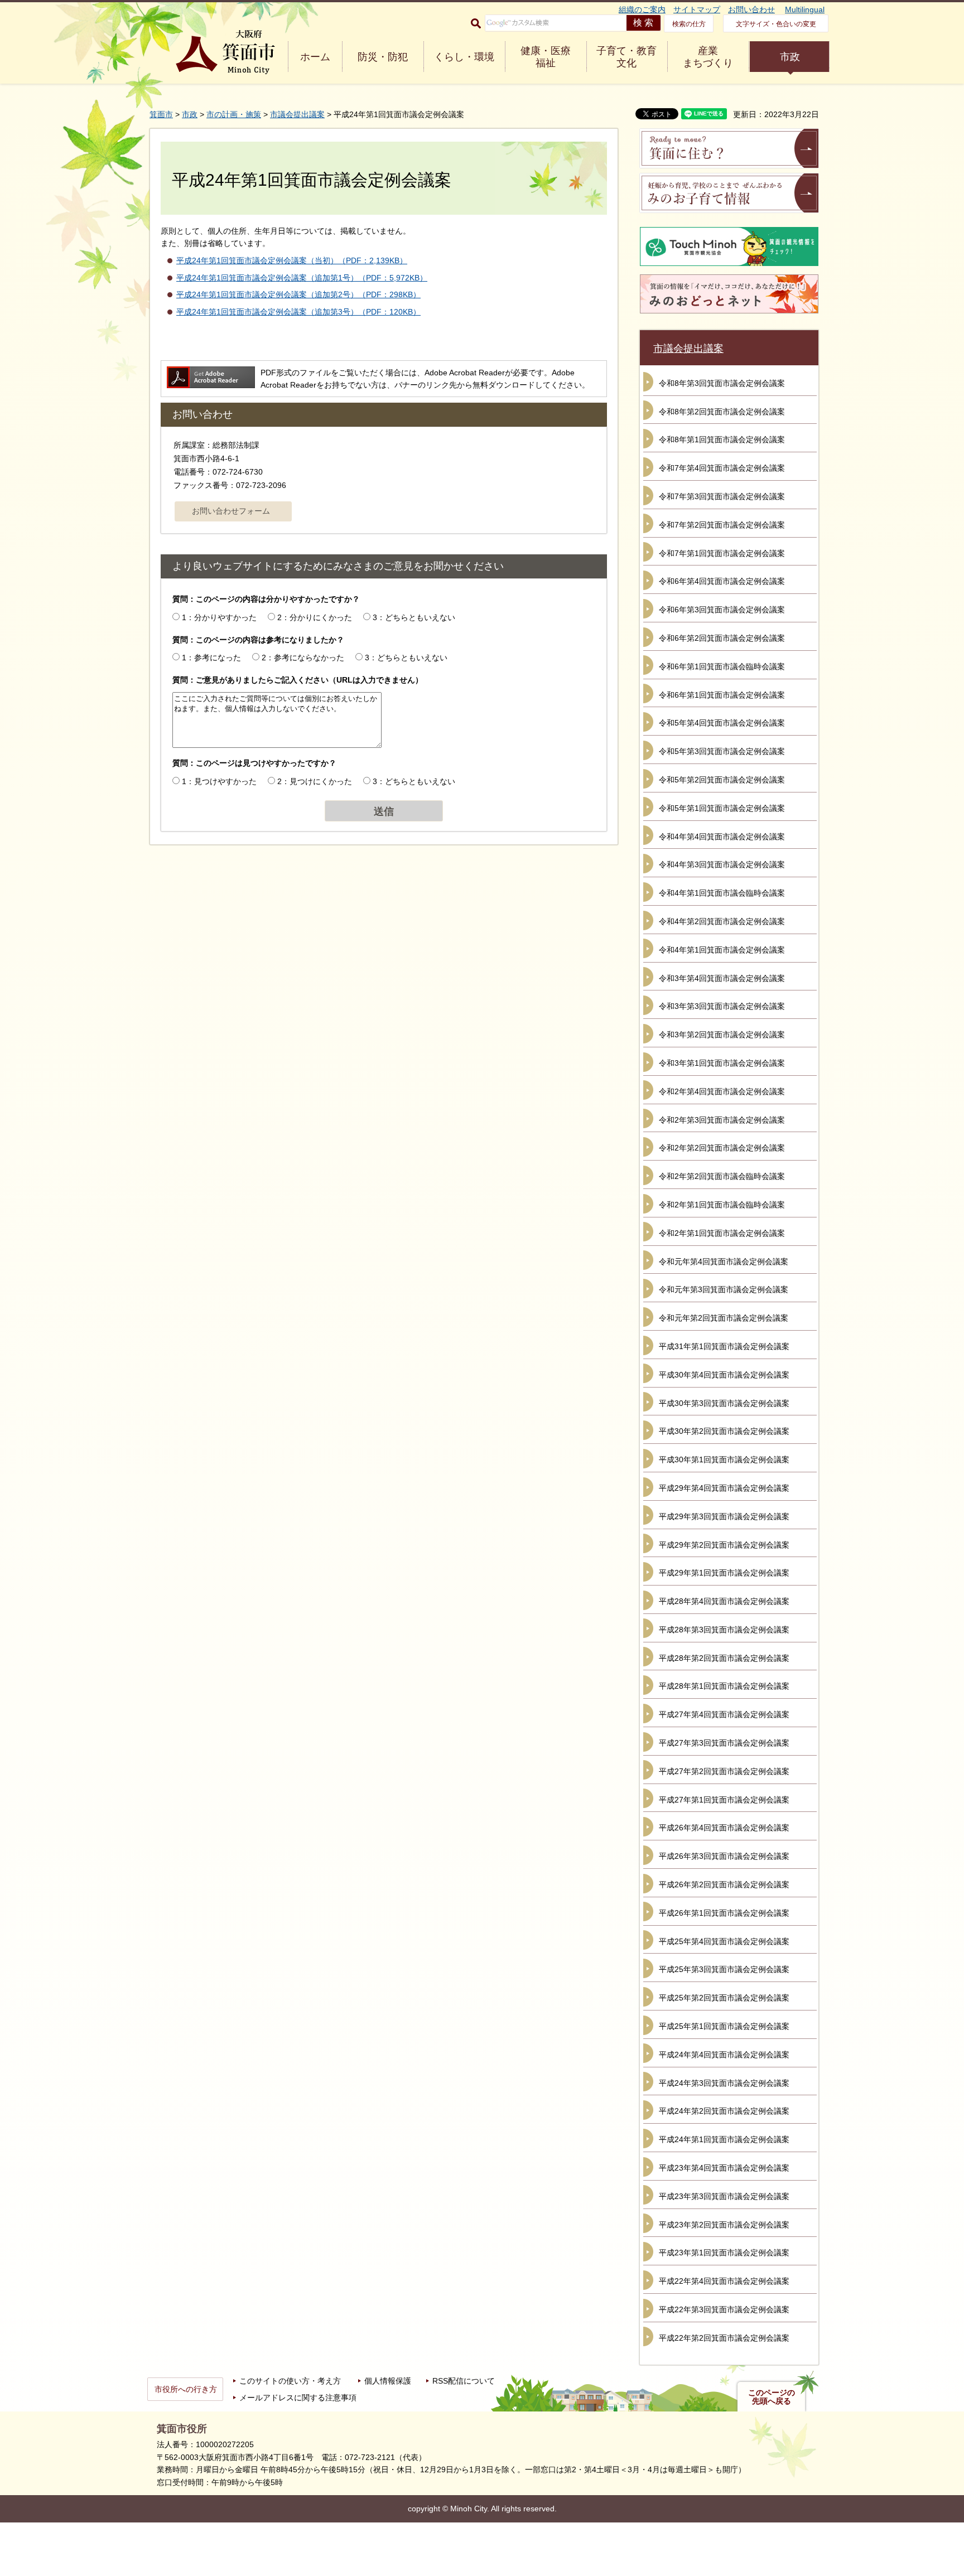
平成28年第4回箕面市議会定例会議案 (724, 1601)
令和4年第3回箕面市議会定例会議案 (722, 864)
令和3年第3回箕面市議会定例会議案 (722, 1006)
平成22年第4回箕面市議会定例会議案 (724, 2281)
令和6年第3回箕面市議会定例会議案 (722, 610)
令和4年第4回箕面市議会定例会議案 (722, 837)
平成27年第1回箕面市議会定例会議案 (724, 1800)
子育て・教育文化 (626, 57)
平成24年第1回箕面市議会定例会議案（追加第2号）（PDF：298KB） (298, 294)
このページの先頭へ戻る (772, 2397)
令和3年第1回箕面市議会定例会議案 (722, 1063)
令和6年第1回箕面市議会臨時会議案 (722, 666)
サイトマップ (697, 9)
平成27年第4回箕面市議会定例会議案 (724, 1714)
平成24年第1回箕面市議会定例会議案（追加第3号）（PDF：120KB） (298, 312)
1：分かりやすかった (219, 617)
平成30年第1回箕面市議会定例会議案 (724, 1459)
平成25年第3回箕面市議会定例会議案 (724, 1969)
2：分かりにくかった (315, 617)
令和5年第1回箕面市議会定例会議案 (722, 808)
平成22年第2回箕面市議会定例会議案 (724, 2338)
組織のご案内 (642, 9)
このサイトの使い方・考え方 (290, 2381)
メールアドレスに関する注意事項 (298, 2398)
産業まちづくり (708, 57)
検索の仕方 (689, 24)
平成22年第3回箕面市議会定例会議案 (724, 2309)
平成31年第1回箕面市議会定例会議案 (724, 1346)
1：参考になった (211, 658)
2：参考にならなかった (303, 658)
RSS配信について (464, 2381)
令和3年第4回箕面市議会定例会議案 (722, 978)
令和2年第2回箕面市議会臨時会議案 (722, 1176)
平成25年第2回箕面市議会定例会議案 (724, 1998)
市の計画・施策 (234, 114)
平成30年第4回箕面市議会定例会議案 (724, 1375)
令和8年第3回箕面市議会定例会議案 (722, 383)
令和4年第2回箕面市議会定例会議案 (722, 921)
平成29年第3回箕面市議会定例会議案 (724, 1516)
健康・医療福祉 (546, 57)
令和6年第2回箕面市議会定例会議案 (722, 638)
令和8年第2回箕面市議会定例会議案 (722, 412)
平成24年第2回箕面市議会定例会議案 (724, 2111)
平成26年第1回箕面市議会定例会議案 (724, 1913)
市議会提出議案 (297, 114)
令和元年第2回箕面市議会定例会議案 (724, 1318)
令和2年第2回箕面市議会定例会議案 (722, 1148)
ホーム (315, 57)
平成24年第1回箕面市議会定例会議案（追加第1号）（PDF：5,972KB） (302, 278)
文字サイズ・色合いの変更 (776, 24)
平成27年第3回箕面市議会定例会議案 (724, 1743)
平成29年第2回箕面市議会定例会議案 (724, 1545)
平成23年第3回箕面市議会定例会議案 (724, 2196)
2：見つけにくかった (315, 781)
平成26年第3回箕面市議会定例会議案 (724, 1856)
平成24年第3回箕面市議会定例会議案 (724, 2083)
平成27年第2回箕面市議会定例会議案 (724, 1771)
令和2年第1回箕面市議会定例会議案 (722, 1233)
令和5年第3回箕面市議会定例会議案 (722, 751)
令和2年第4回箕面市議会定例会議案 (722, 1091)
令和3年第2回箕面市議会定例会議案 (722, 1035)
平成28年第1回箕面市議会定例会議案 (724, 1686)
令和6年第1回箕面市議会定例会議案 (722, 695)
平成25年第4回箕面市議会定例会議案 (724, 1941)
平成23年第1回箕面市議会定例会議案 (724, 2253)
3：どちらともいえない (414, 617)
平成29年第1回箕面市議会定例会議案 (724, 1573)
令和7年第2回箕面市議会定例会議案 (722, 525)
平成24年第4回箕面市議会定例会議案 (724, 2055)
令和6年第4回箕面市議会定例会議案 (722, 581)
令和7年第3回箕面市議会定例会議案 (722, 496)
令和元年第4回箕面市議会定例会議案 (724, 1262)
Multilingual (805, 9)
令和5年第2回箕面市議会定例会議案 (722, 780)
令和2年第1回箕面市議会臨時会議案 (722, 1205)
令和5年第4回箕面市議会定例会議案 (722, 723)
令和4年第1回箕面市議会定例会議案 (722, 950)
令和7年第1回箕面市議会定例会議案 (722, 553)
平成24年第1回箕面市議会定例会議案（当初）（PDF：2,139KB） (292, 260)
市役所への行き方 (186, 2389)
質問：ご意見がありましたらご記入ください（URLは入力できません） (298, 680)
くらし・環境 (464, 57)
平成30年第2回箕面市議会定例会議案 (724, 1431)
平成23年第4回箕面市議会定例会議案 (724, 2168)
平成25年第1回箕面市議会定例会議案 (724, 2026)
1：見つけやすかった (219, 781)
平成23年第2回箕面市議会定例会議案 (724, 2225)
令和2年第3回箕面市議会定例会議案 (722, 1120)
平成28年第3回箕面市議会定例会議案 (724, 1630)
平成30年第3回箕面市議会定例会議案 (724, 1403)
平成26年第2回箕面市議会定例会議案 (724, 1884)
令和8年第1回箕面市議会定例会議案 (722, 439)
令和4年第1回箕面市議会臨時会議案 (722, 893)
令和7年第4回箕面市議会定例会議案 (722, 468)
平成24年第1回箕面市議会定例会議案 (724, 2139)
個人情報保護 (388, 2381)
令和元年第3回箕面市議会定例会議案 (724, 1289)
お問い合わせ (751, 9)
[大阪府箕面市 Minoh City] (225, 52)
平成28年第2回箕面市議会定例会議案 (724, 1658)
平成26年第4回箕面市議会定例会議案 (724, 1828)
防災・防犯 (383, 57)
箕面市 (161, 114)
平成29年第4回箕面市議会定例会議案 (724, 1488)
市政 (790, 57)
